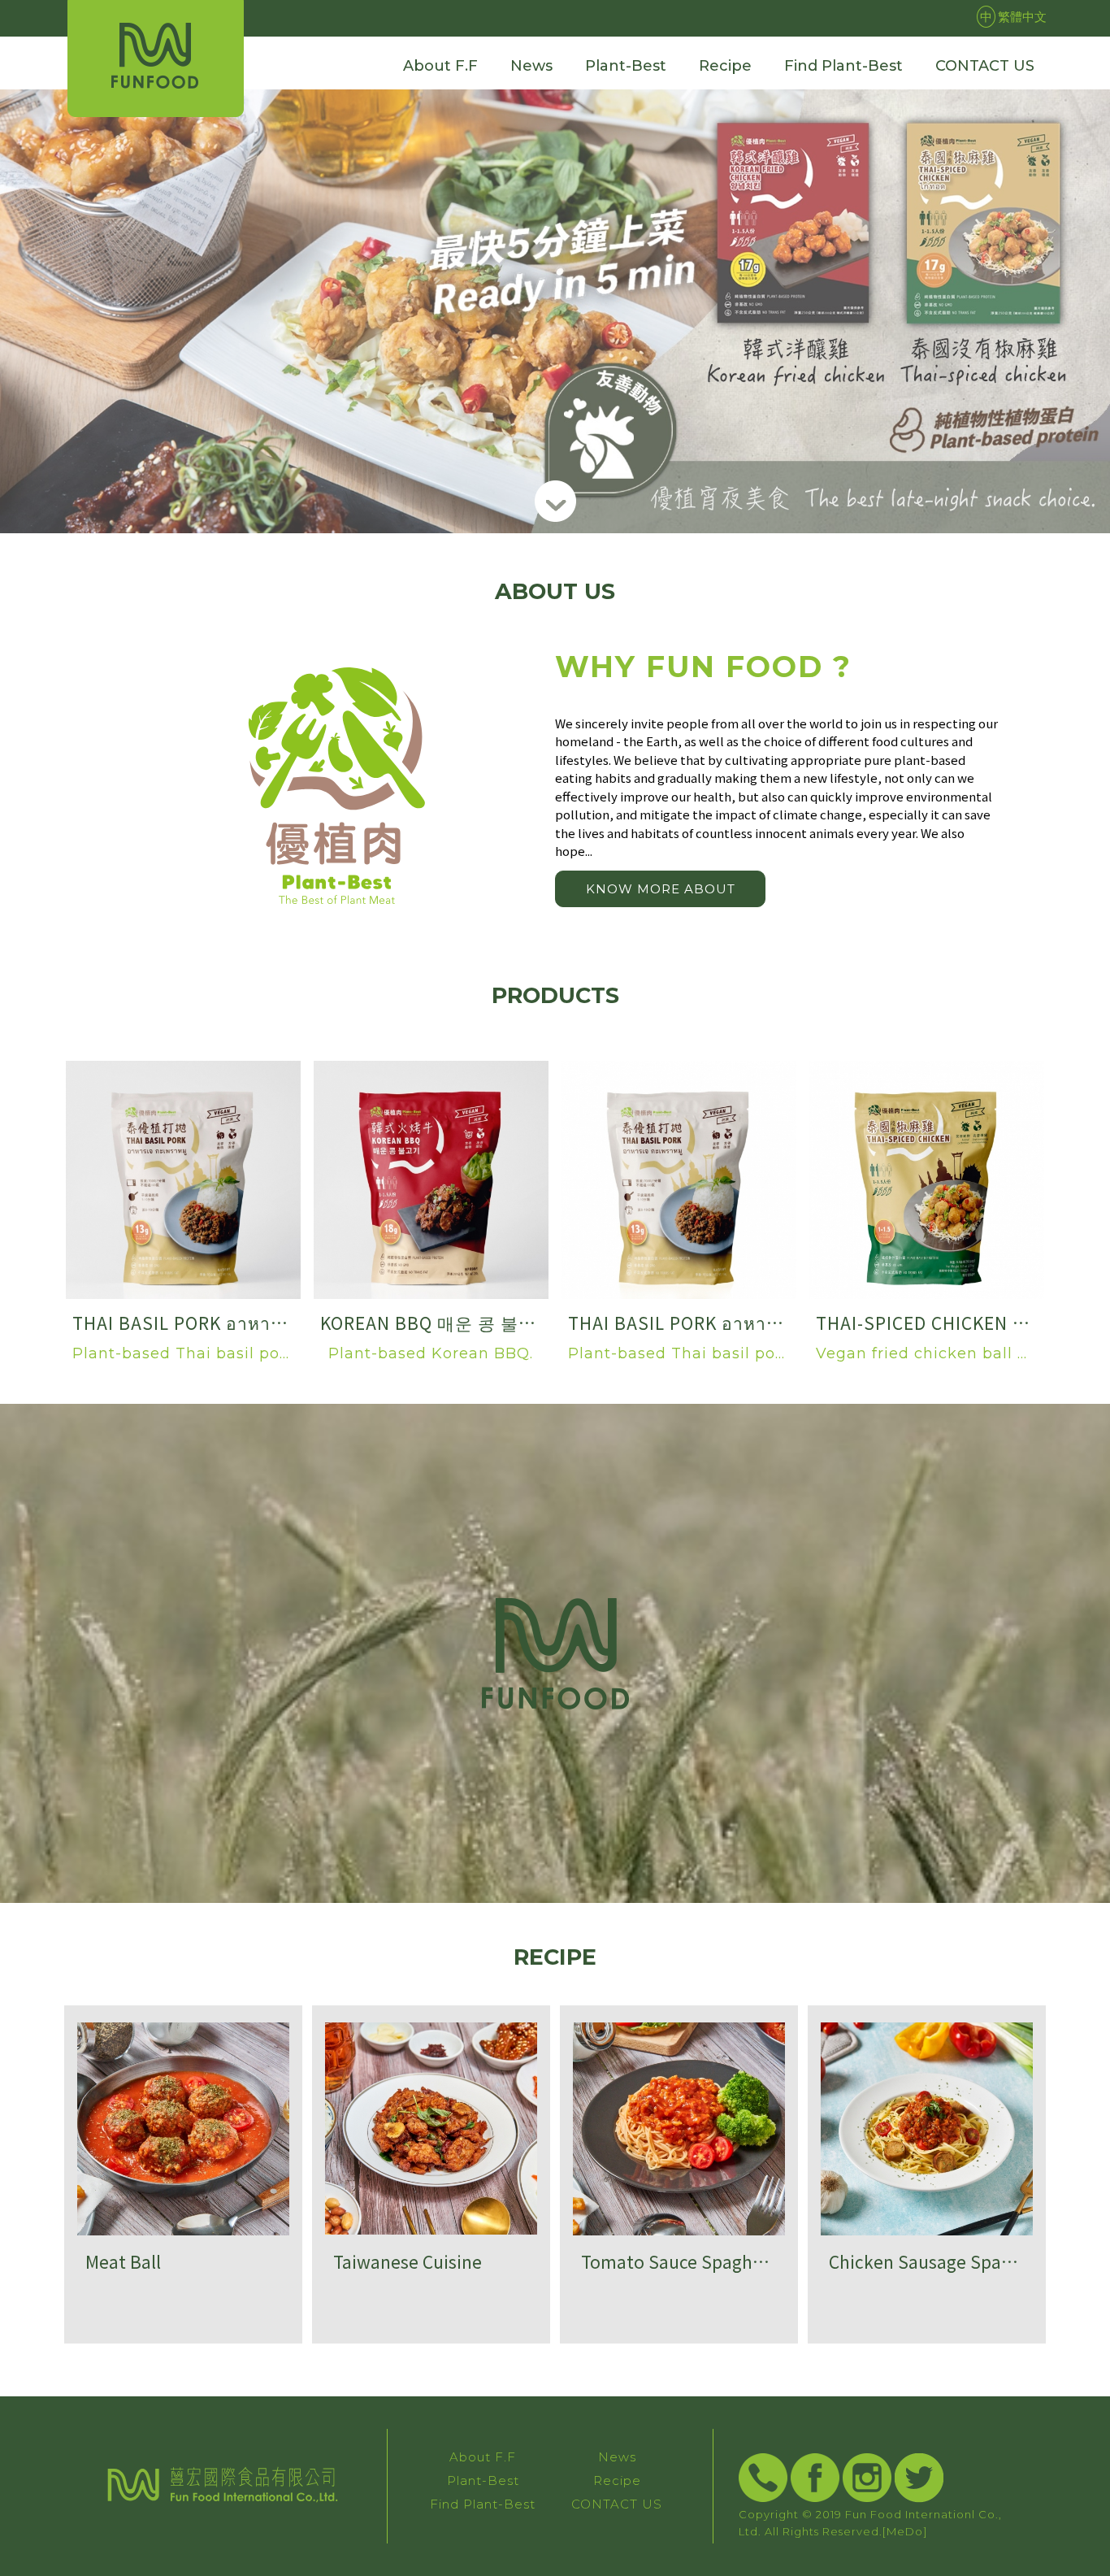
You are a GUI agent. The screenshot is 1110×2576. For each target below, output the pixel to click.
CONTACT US (617, 2504)
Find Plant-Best (483, 2504)
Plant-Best (483, 2480)
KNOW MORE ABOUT (661, 889)
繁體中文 (1013, 16)
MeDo (905, 2531)
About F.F (483, 2457)
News (617, 2457)
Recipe (617, 2480)
